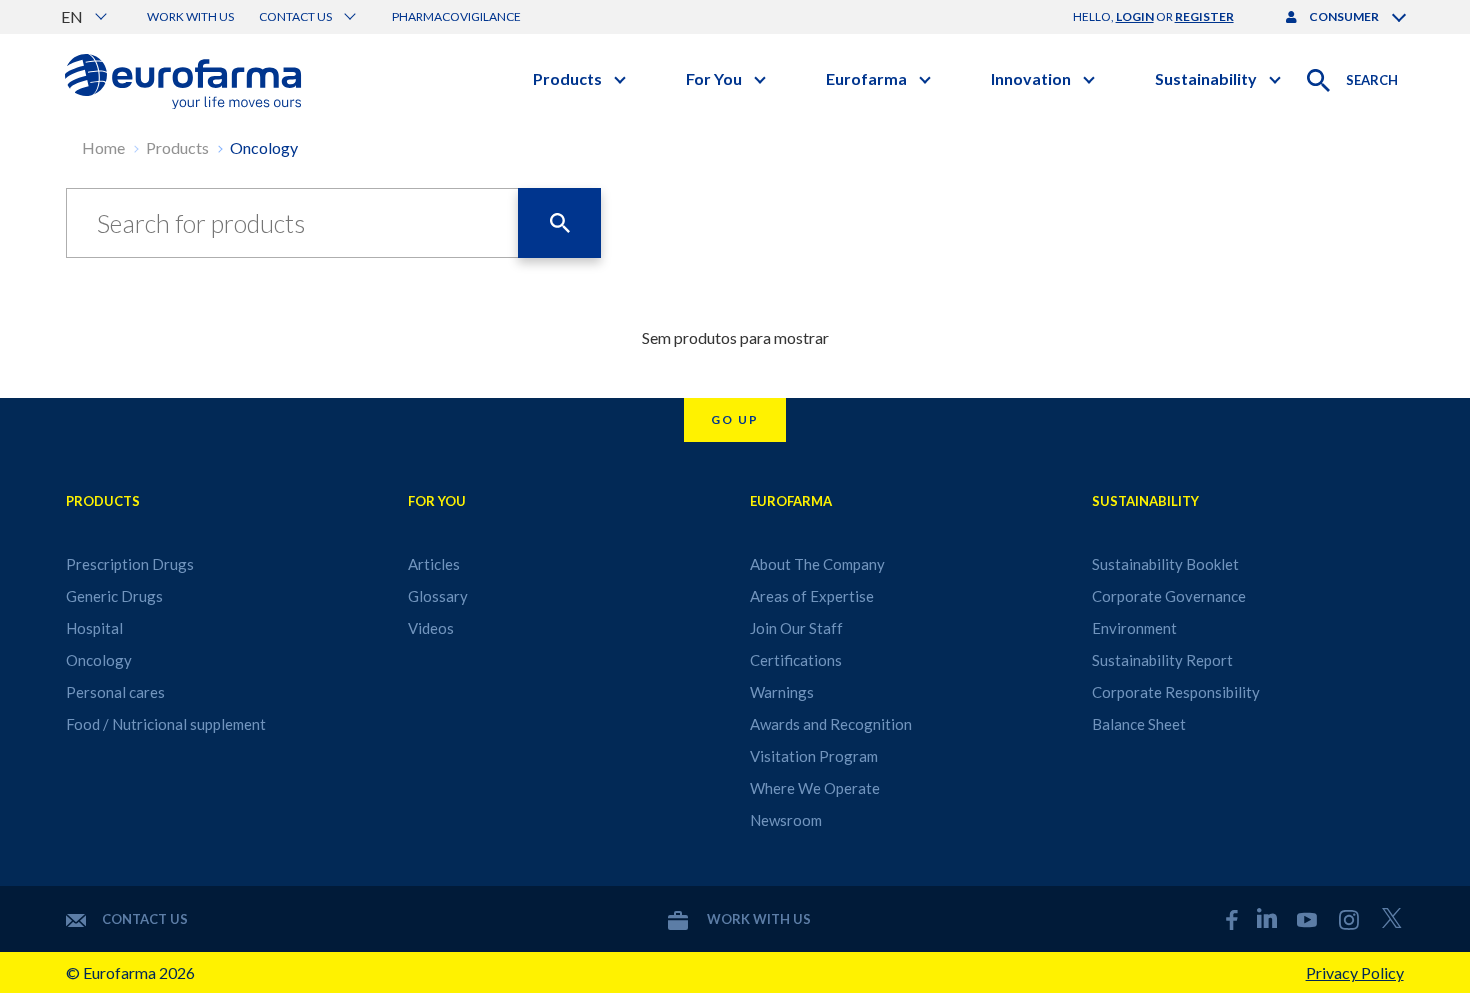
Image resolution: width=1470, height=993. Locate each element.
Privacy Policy (1355, 972)
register (1204, 16)
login (1135, 16)
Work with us (190, 16)
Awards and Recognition (831, 724)
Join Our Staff (796, 628)
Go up (735, 419)
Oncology (264, 147)
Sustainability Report (1162, 660)
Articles (434, 564)
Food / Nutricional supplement (166, 724)
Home (103, 147)
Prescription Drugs (130, 564)
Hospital (94, 628)
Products (177, 147)
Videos (431, 628)
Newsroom (786, 820)
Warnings (782, 692)
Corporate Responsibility (1176, 692)
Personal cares (115, 692)
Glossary (438, 596)
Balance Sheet (1139, 724)
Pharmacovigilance (456, 16)
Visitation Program (814, 756)
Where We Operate (815, 788)
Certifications (796, 660)
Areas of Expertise (812, 596)
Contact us (145, 919)
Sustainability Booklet (1165, 564)
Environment (1134, 628)
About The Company (817, 564)
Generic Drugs (114, 596)
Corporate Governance (1169, 596)
